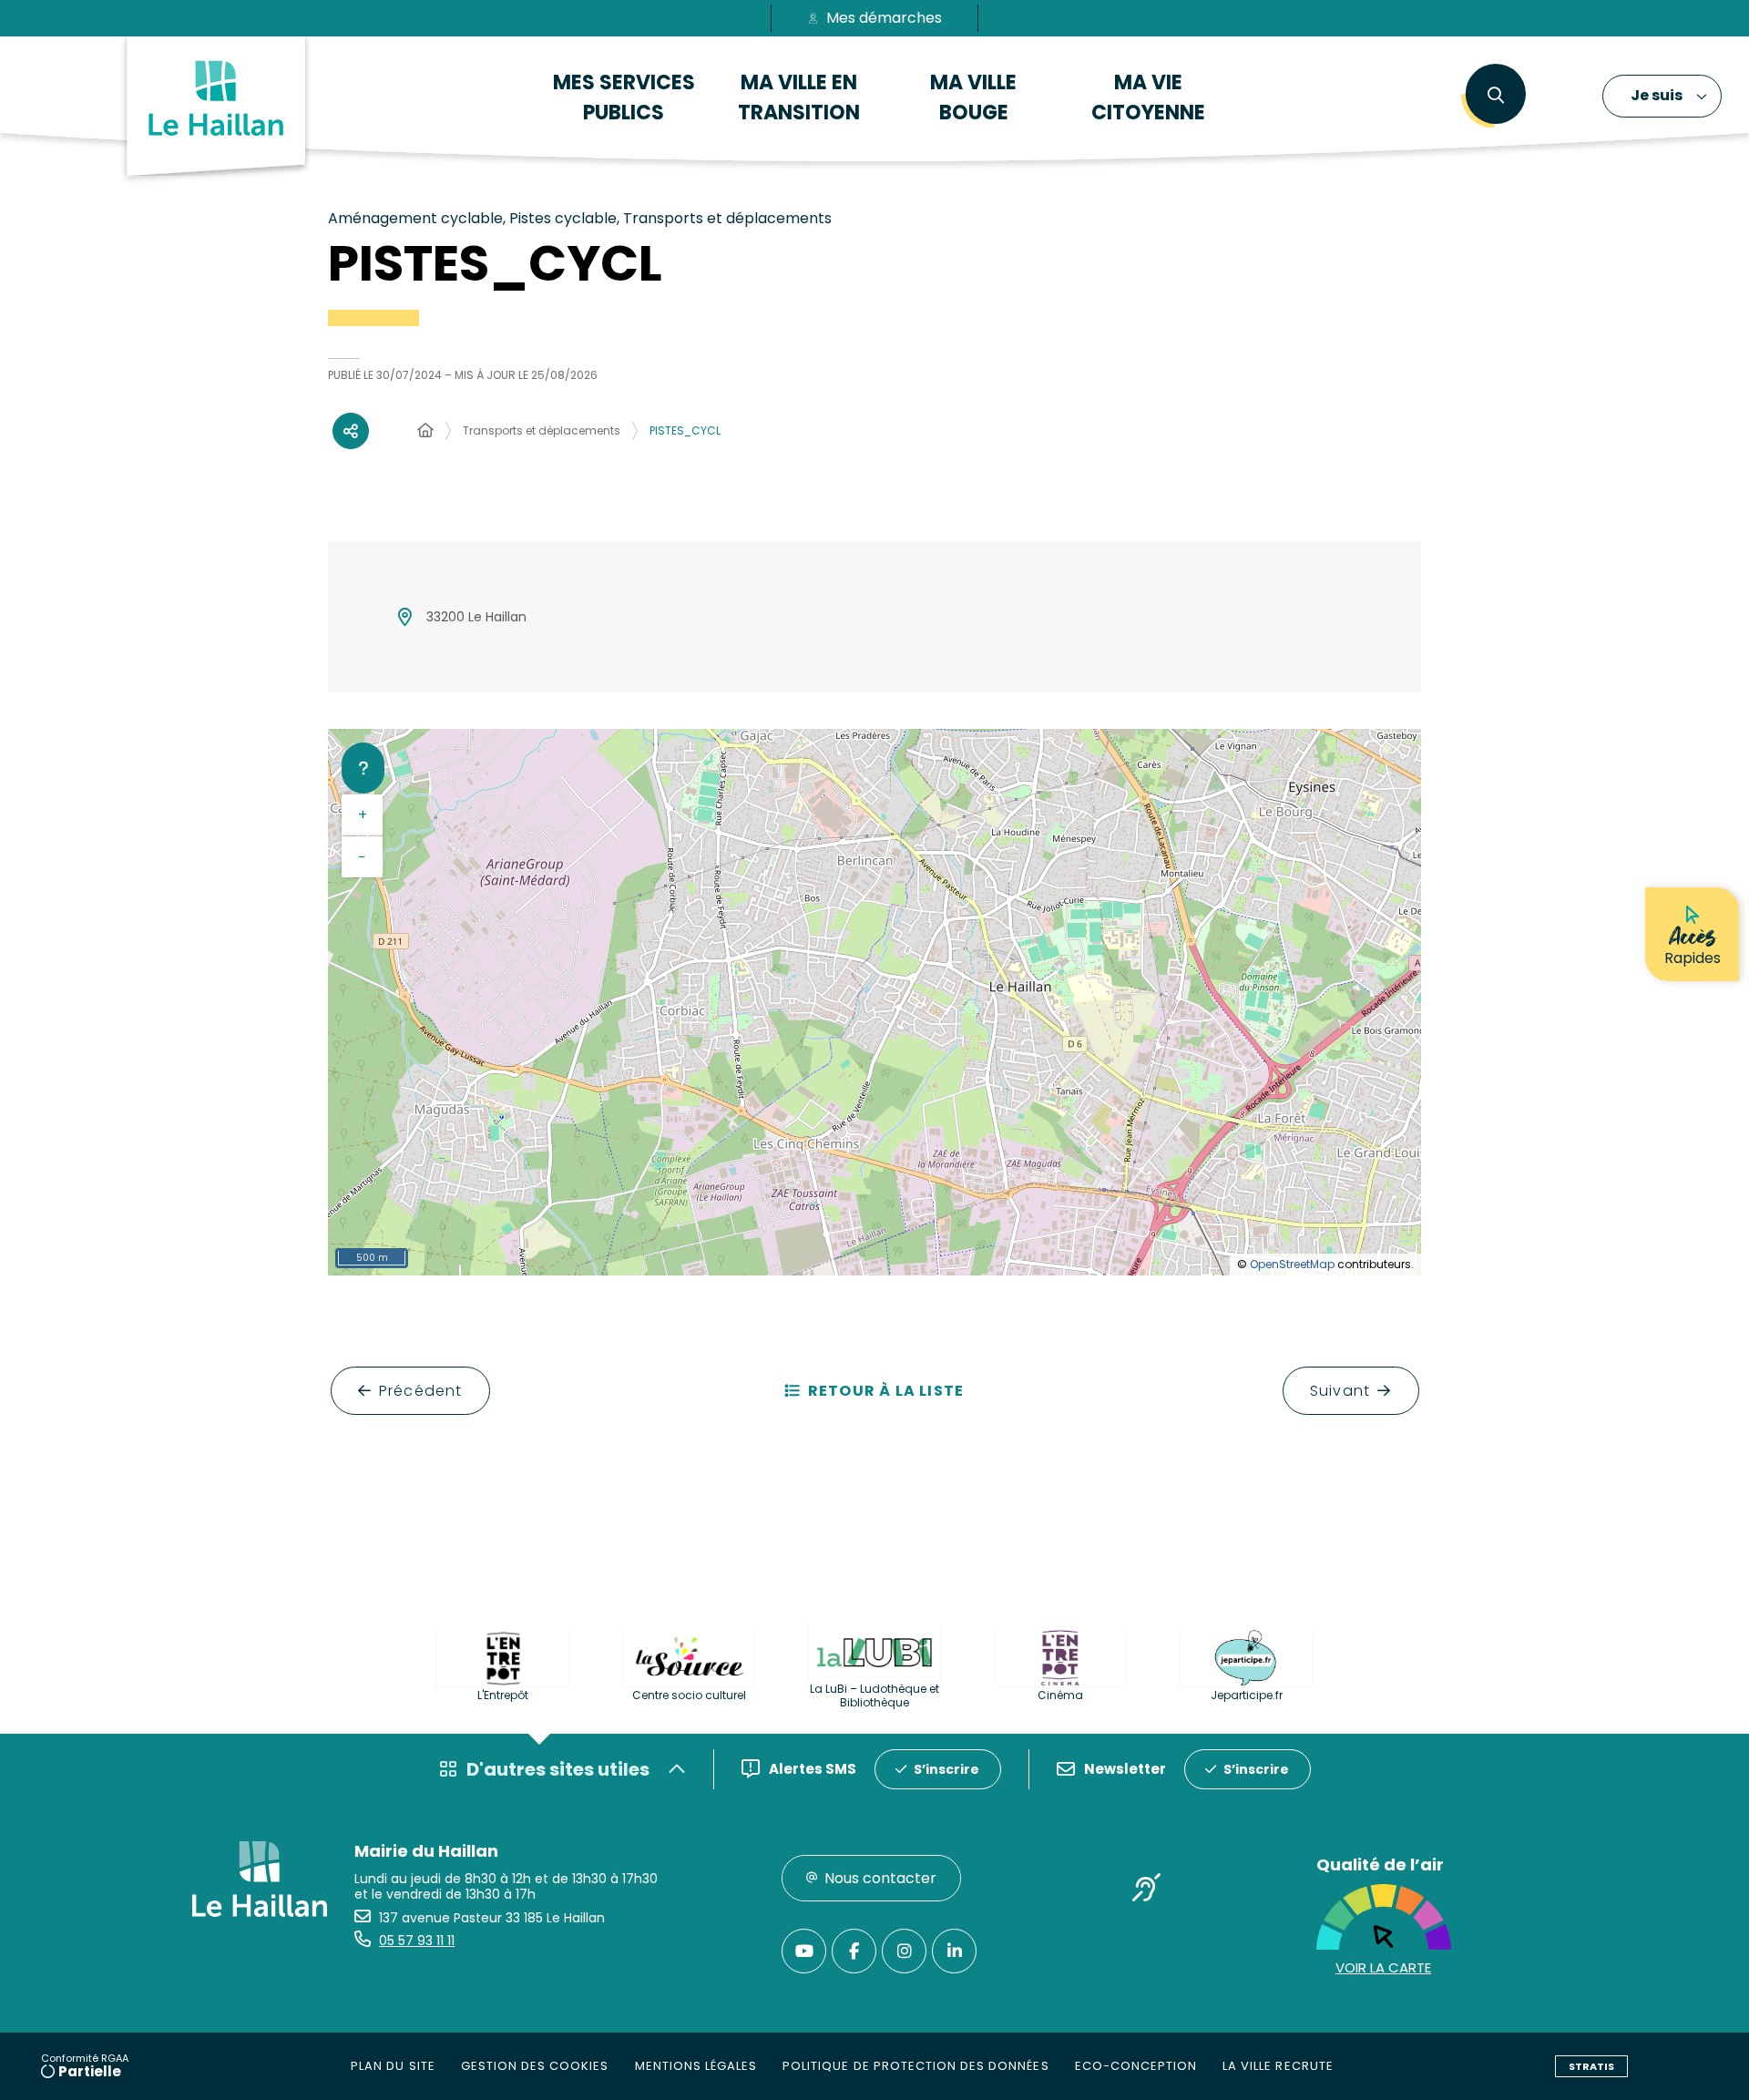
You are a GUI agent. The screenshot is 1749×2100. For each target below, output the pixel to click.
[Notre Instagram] (904, 1951)
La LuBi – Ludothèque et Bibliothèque (874, 1695)
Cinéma (1060, 1695)
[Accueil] (425, 431)
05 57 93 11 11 (417, 1941)
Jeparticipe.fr (1247, 1695)
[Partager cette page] (351, 431)
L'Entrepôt (503, 1695)
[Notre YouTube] (804, 1951)
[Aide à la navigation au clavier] (363, 768)
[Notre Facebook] (854, 1951)
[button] (1495, 96)
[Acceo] (1147, 1891)
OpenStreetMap (1292, 1264)
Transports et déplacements (542, 430)
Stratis (1591, 2066)
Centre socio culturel (689, 1695)
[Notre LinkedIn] (954, 1951)
